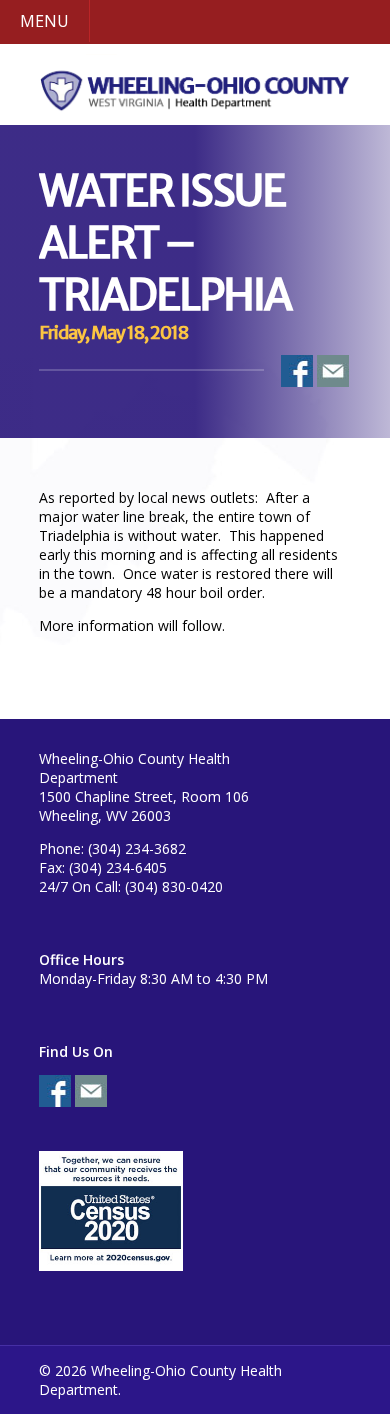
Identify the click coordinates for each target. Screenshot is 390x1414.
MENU (44, 21)
